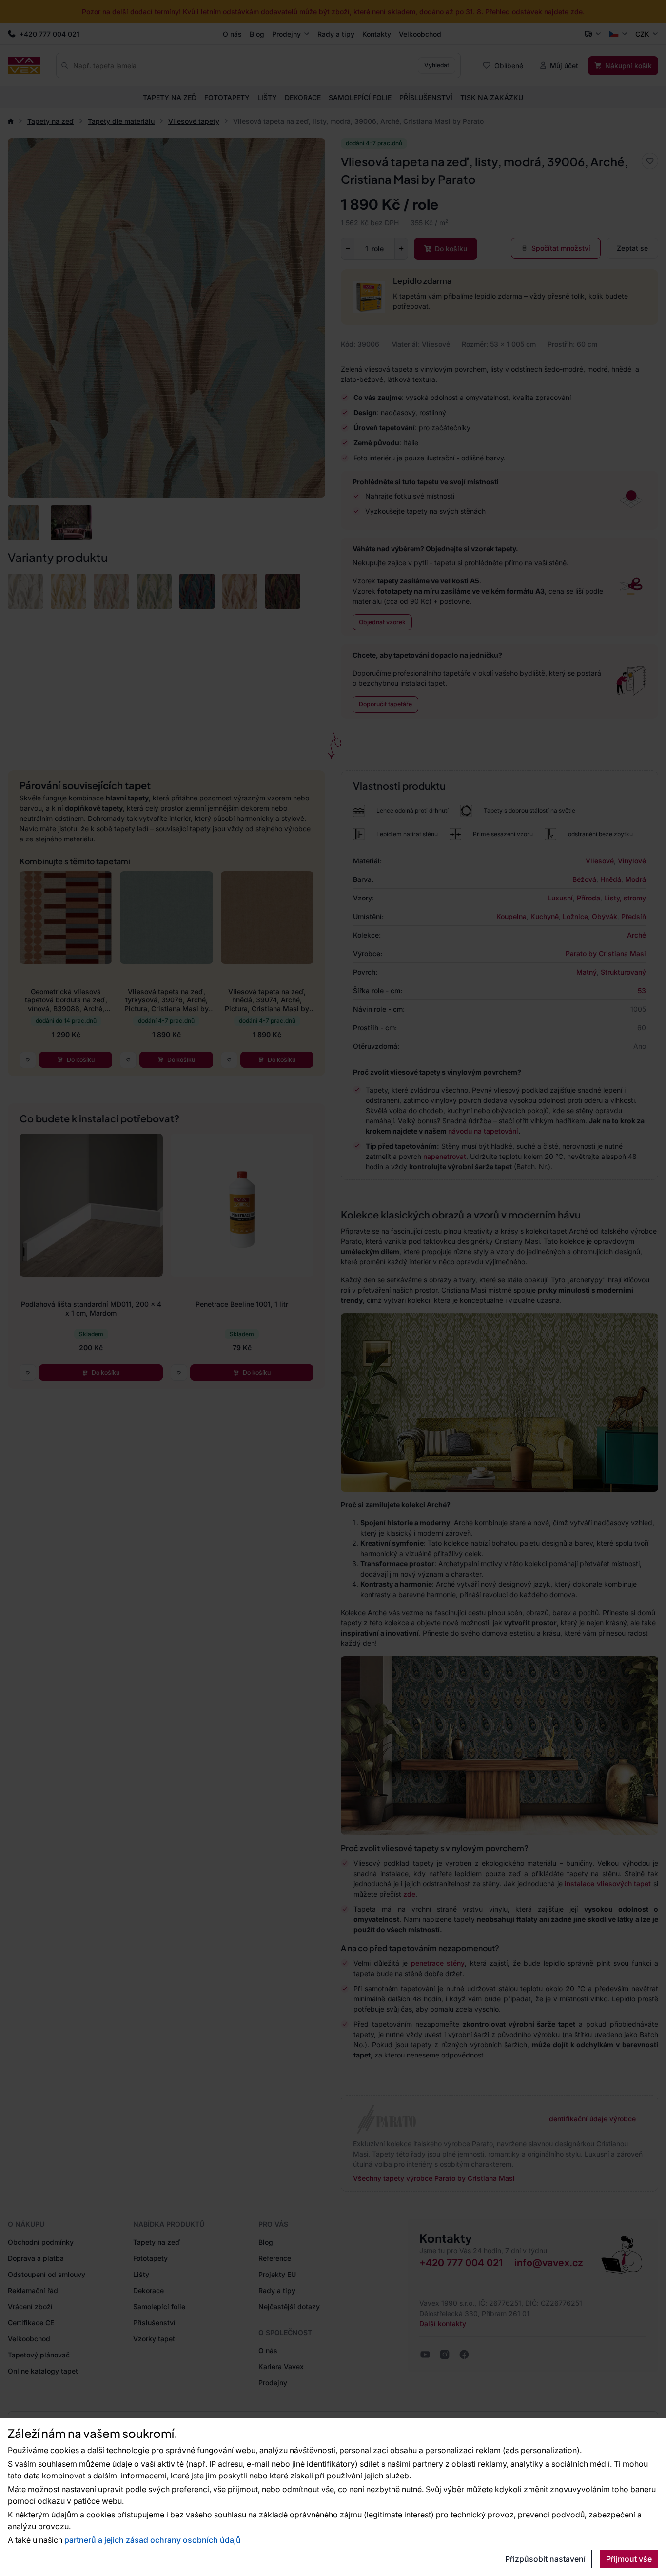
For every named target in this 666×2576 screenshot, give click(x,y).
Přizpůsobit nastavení (545, 2559)
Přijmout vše (629, 2559)
